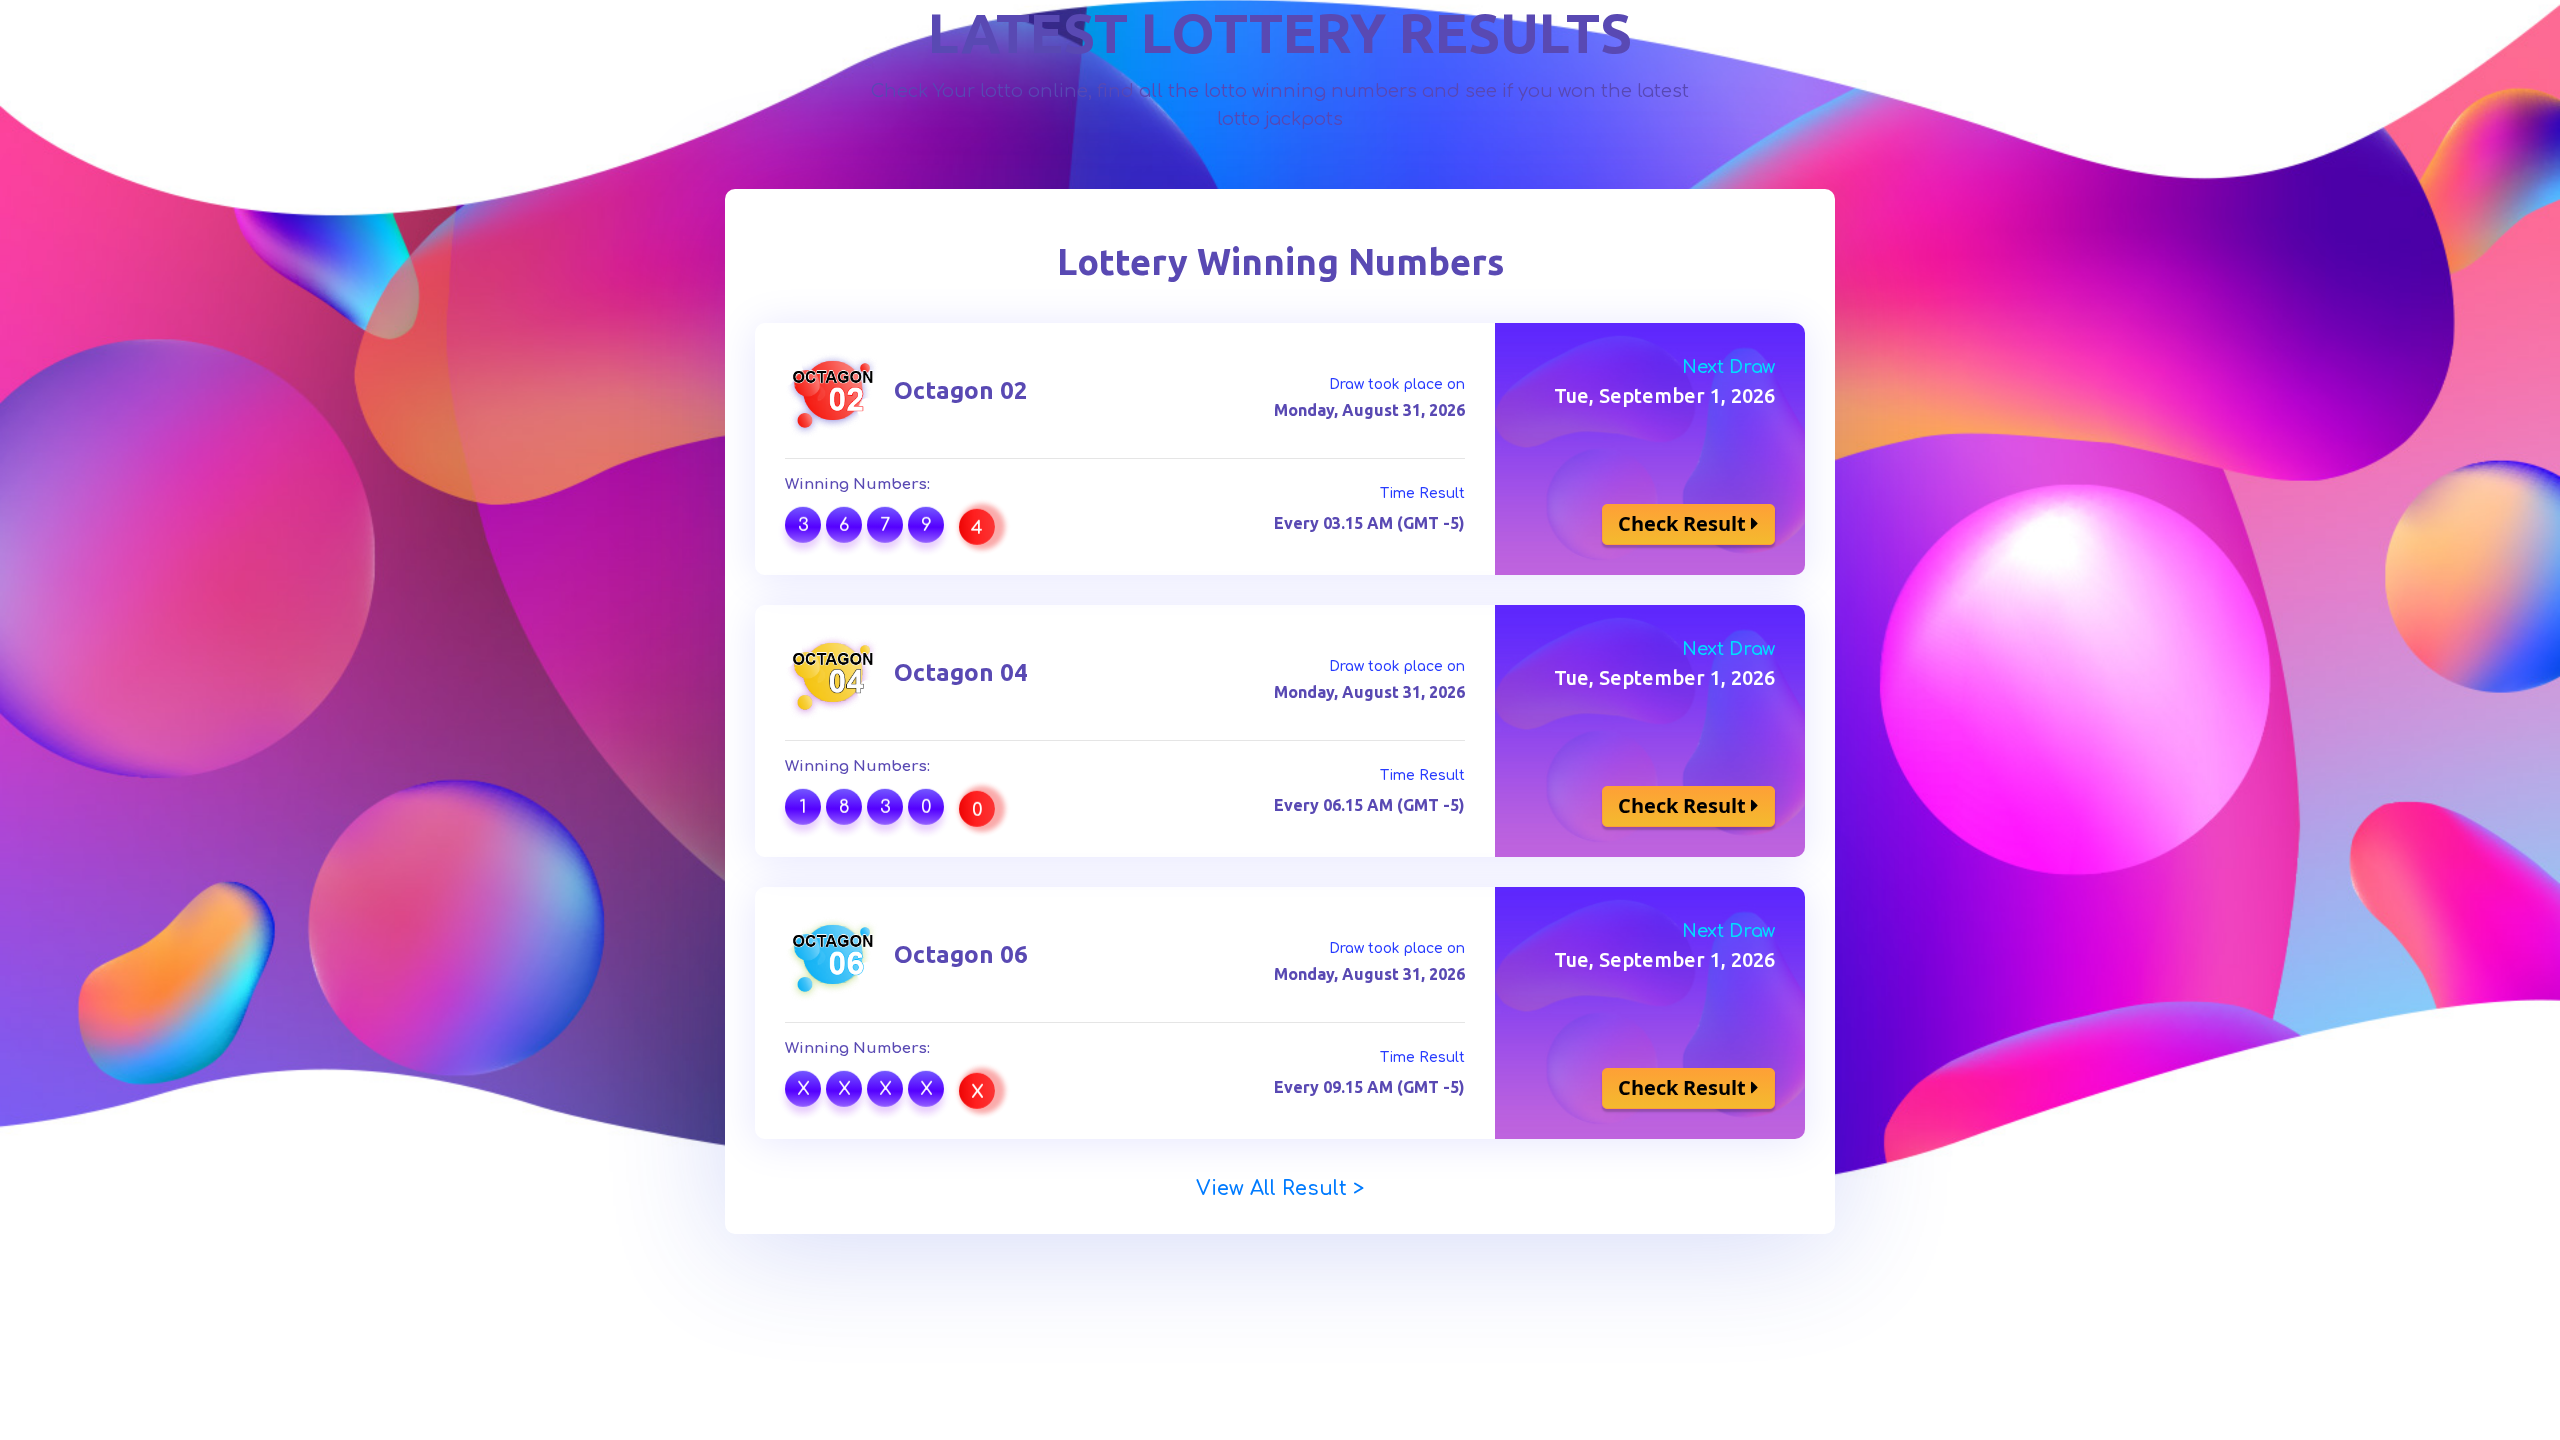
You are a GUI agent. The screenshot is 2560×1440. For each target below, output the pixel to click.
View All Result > (1280, 1188)
